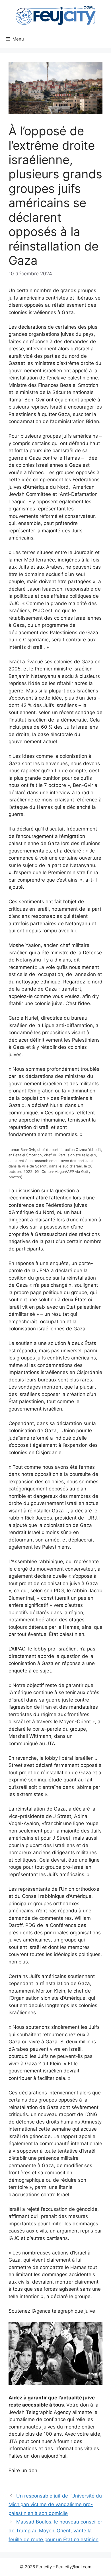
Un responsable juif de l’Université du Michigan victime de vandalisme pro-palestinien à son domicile (55, 2505)
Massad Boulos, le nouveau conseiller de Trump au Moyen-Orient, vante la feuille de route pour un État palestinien (55, 2530)
